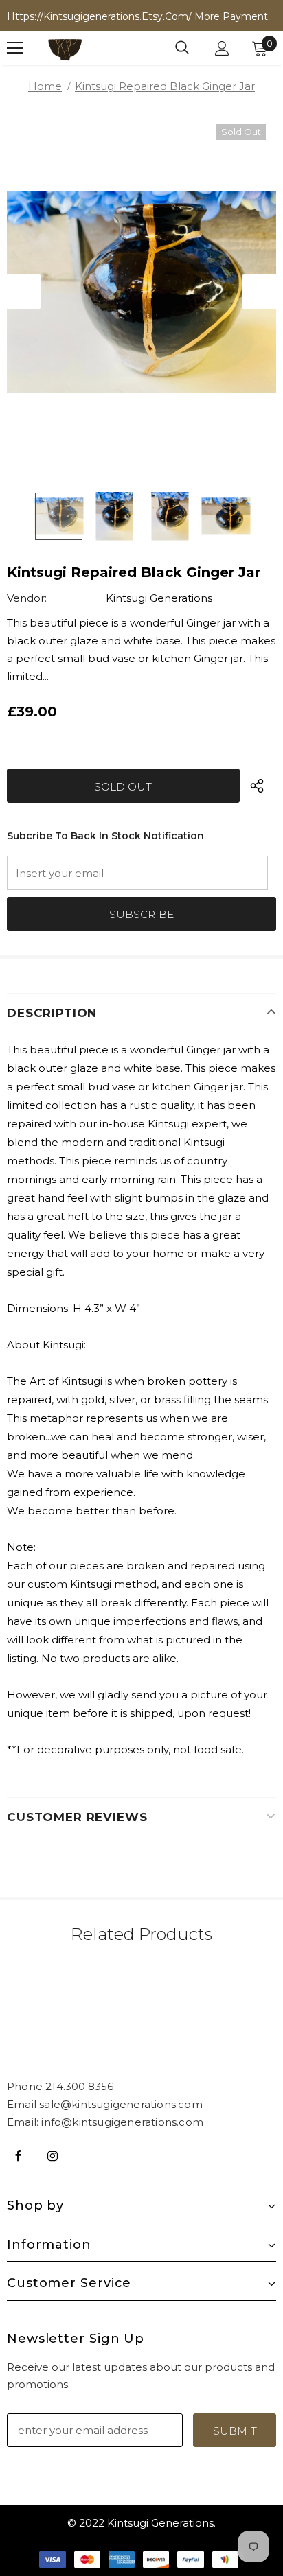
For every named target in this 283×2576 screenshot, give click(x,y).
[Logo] (65, 48)
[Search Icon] (182, 48)
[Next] (259, 292)
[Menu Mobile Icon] (15, 48)
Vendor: (27, 598)
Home (45, 86)
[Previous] (24, 292)
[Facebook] (19, 2155)
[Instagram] (52, 2155)
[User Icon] (222, 48)
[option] (141, 292)
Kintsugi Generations (159, 598)
